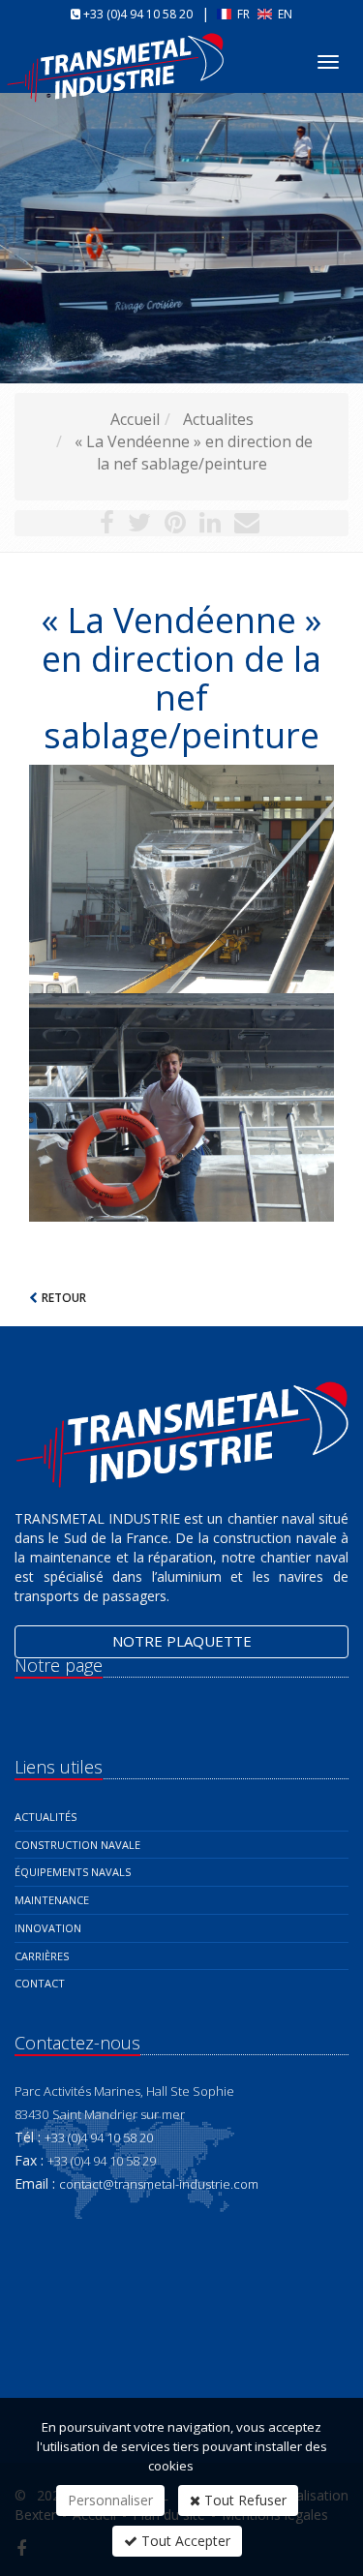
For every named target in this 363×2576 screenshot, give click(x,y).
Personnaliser (110, 2500)
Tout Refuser (243, 2500)
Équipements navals (73, 1872)
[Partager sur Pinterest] (175, 526)
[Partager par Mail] (247, 526)
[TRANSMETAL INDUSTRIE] (118, 52)
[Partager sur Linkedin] (210, 526)
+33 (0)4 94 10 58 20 (138, 14)
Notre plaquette (182, 1641)
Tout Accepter (184, 2541)
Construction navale (77, 1845)
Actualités (45, 1817)
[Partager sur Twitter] (139, 526)
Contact (40, 1983)
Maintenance (52, 1900)
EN (284, 14)
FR (243, 14)
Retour (64, 1298)
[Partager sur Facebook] (107, 526)
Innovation (48, 1928)
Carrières (42, 1956)
